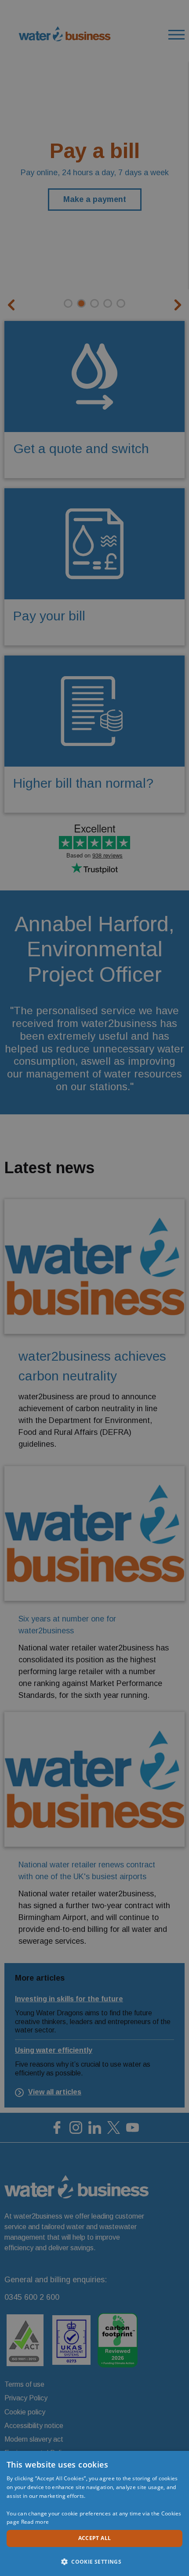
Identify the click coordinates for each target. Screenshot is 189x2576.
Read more (35, 2522)
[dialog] (94, 2513)
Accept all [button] (95, 2538)
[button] (94, 2561)
